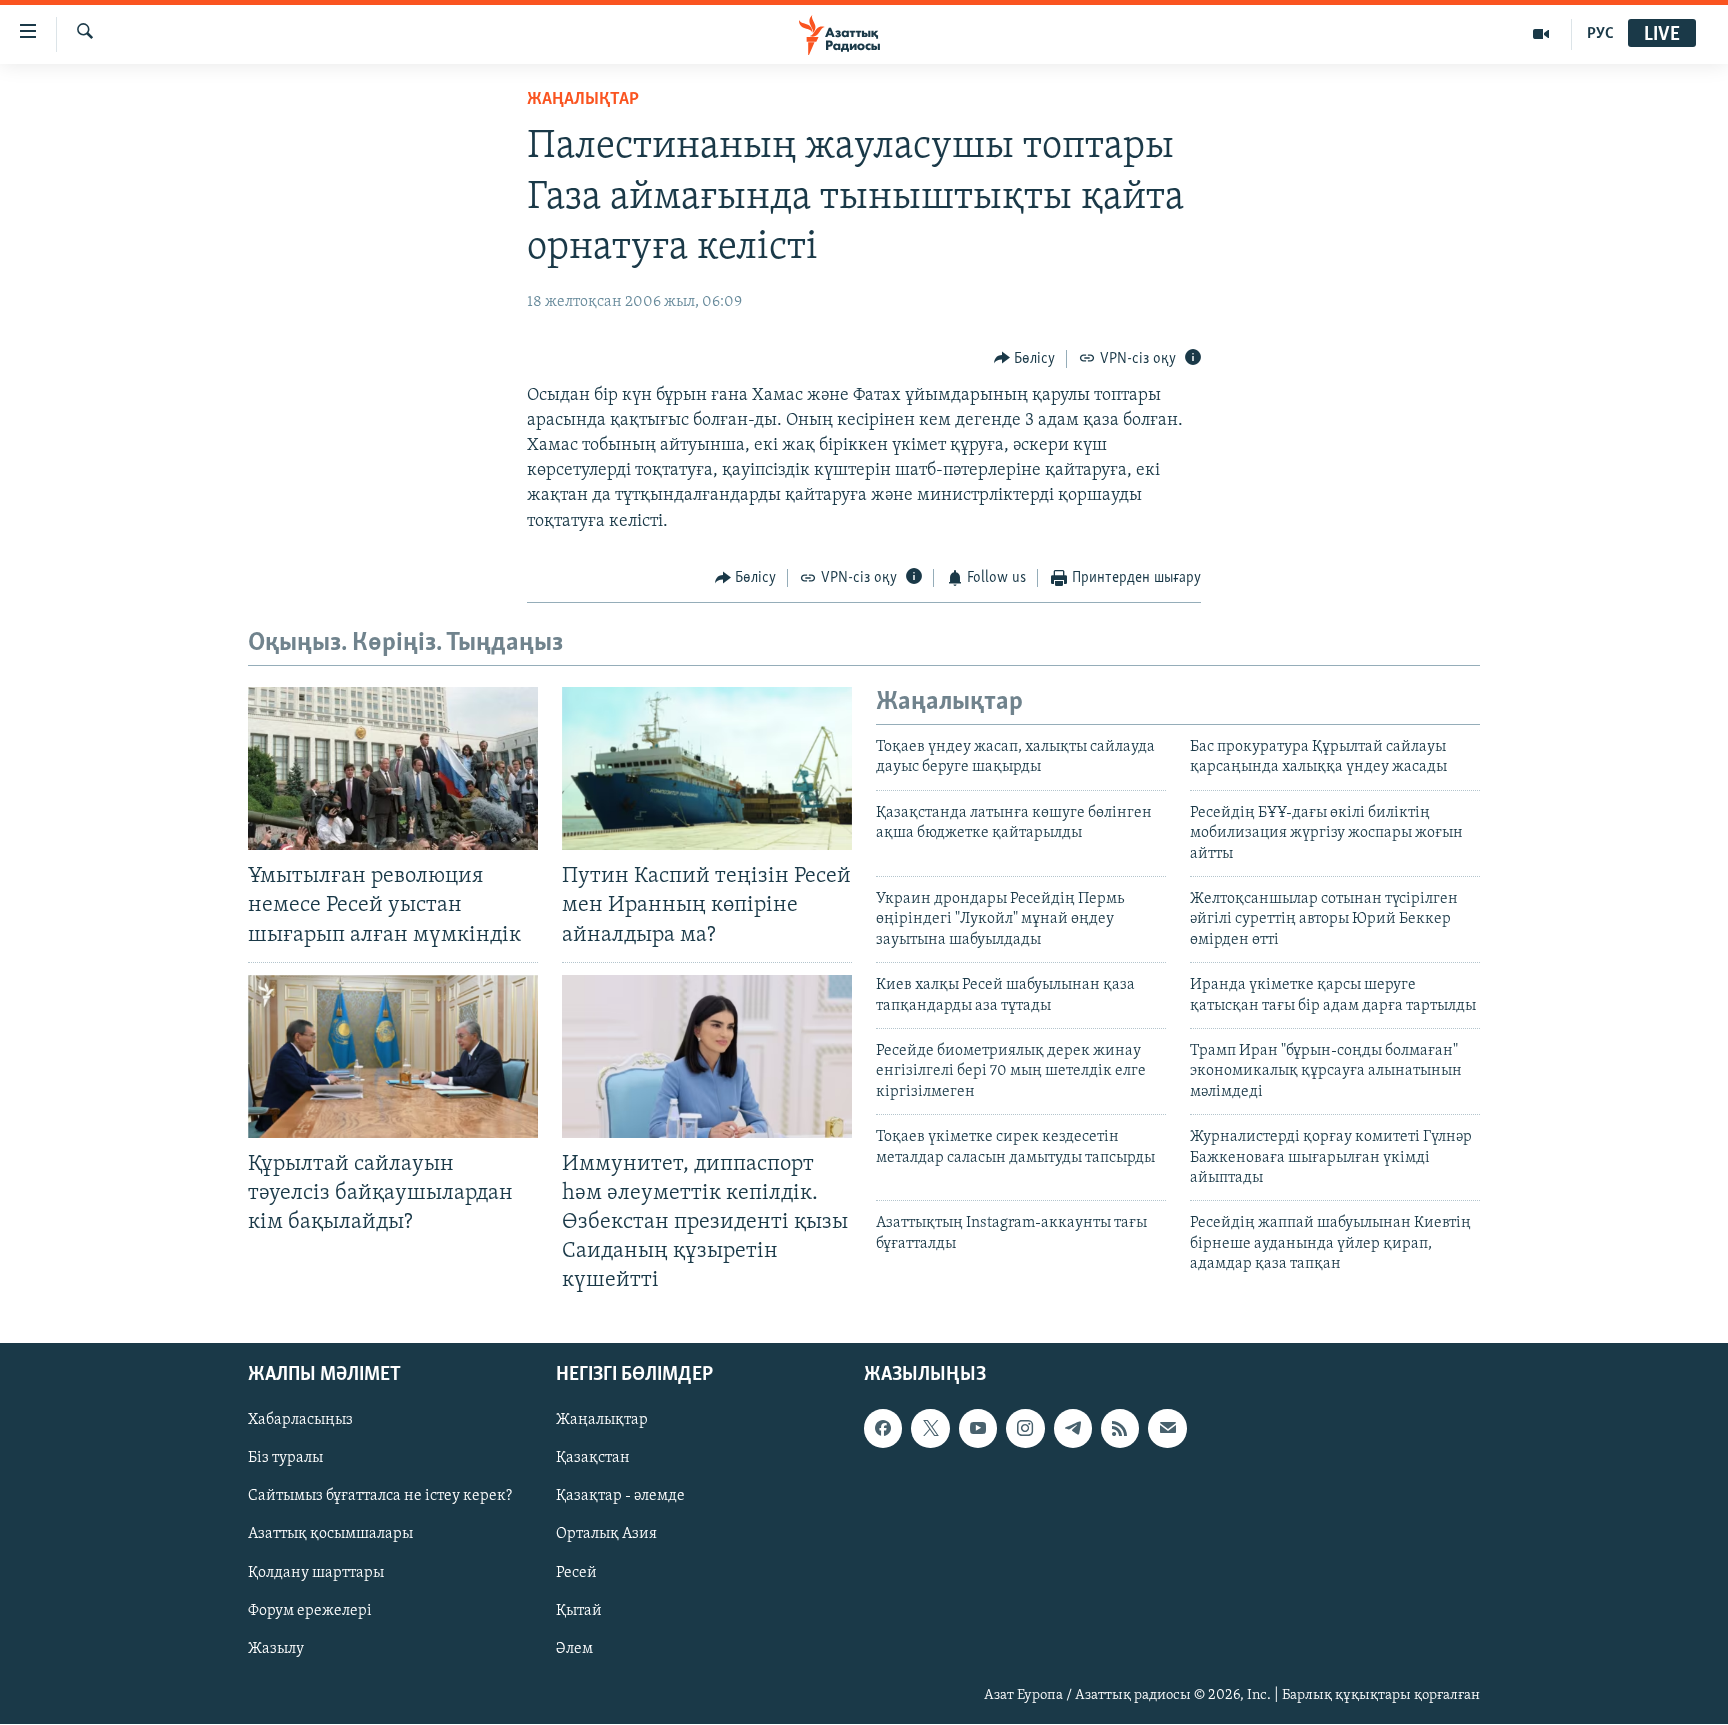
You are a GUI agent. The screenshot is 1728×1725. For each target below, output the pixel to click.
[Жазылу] (1167, 1429)
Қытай (579, 1611)
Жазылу (276, 1649)
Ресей (576, 1573)
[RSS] (1120, 1429)
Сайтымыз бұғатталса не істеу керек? (380, 1497)
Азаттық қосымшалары (330, 1535)
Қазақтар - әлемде (620, 1497)
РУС (1600, 34)
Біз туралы (285, 1459)
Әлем (574, 1649)
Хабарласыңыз (300, 1421)
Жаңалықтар (602, 1421)
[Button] (1025, 359)
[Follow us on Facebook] (883, 1429)
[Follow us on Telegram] (1073, 1429)
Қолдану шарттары (316, 1573)
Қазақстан (593, 1459)
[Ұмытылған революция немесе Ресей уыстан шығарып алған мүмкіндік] (393, 768)
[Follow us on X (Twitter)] (930, 1429)
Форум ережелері (310, 1611)
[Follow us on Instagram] (1025, 1429)
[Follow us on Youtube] (978, 1429)
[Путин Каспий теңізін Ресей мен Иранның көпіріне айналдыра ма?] (707, 768)
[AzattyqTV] (1541, 34)
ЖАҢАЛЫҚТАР (583, 100)
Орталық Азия (606, 1535)
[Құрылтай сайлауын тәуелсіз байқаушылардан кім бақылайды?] (393, 1056)
